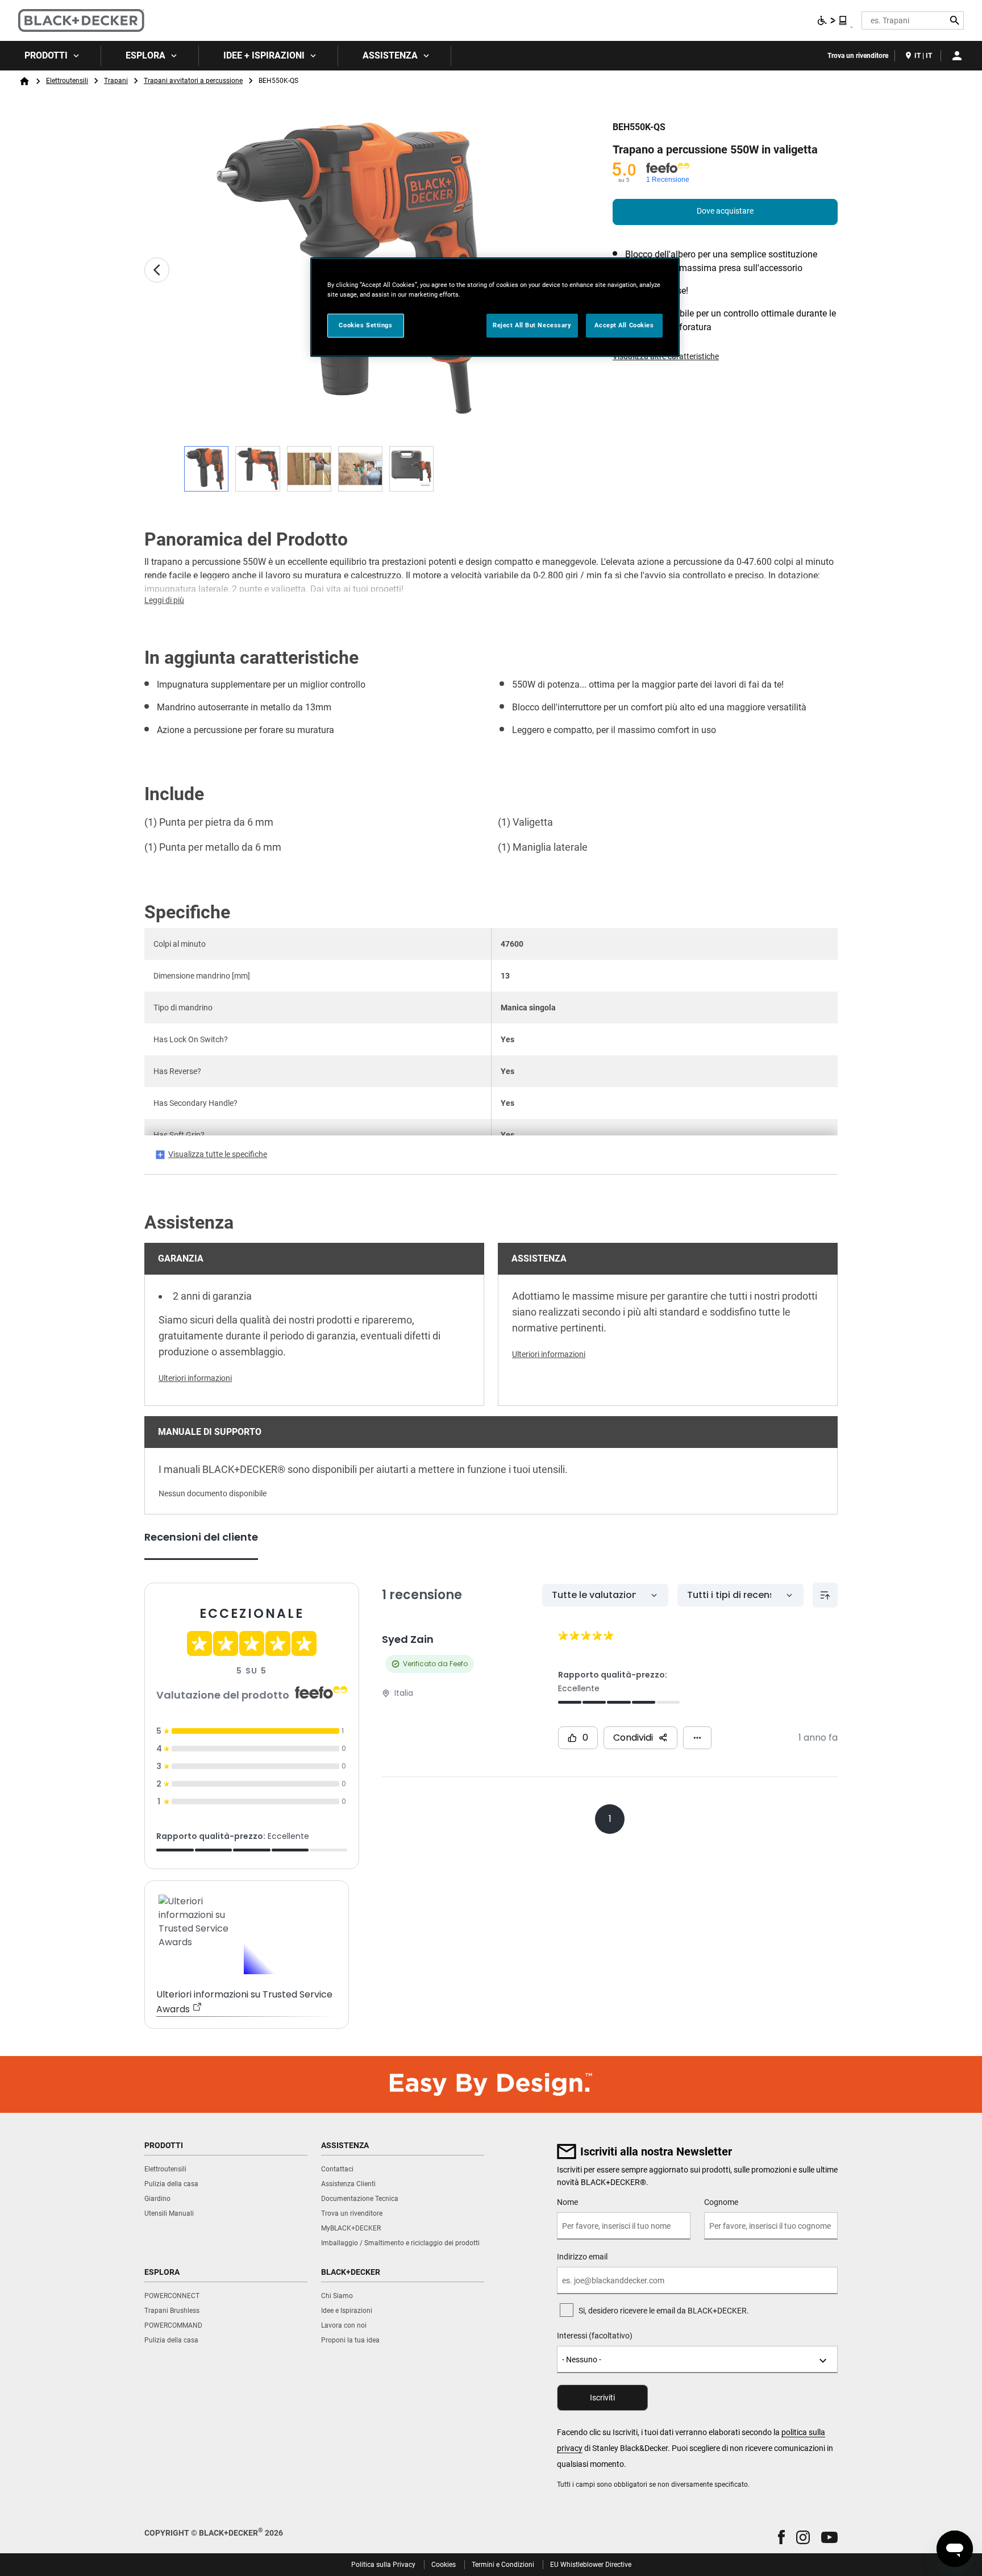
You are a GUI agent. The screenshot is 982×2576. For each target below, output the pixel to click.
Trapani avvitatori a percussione (193, 81)
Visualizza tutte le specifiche (218, 1154)
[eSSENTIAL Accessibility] (833, 20)
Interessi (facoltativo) (595, 2336)
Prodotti (46, 55)
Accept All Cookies (624, 325)
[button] (781, 2537)
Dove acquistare (725, 211)
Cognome (721, 2202)
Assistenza (390, 55)
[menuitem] (51, 56)
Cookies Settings (365, 325)
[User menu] (957, 56)
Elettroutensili (67, 81)
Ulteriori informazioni (195, 1378)
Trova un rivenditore (858, 56)
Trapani (116, 81)
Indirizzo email (582, 2257)
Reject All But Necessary (532, 325)
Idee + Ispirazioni (264, 55)
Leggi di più (164, 600)
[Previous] (157, 270)
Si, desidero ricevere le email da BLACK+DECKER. (664, 2311)
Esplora (145, 55)
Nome (567, 2202)
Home (24, 81)
